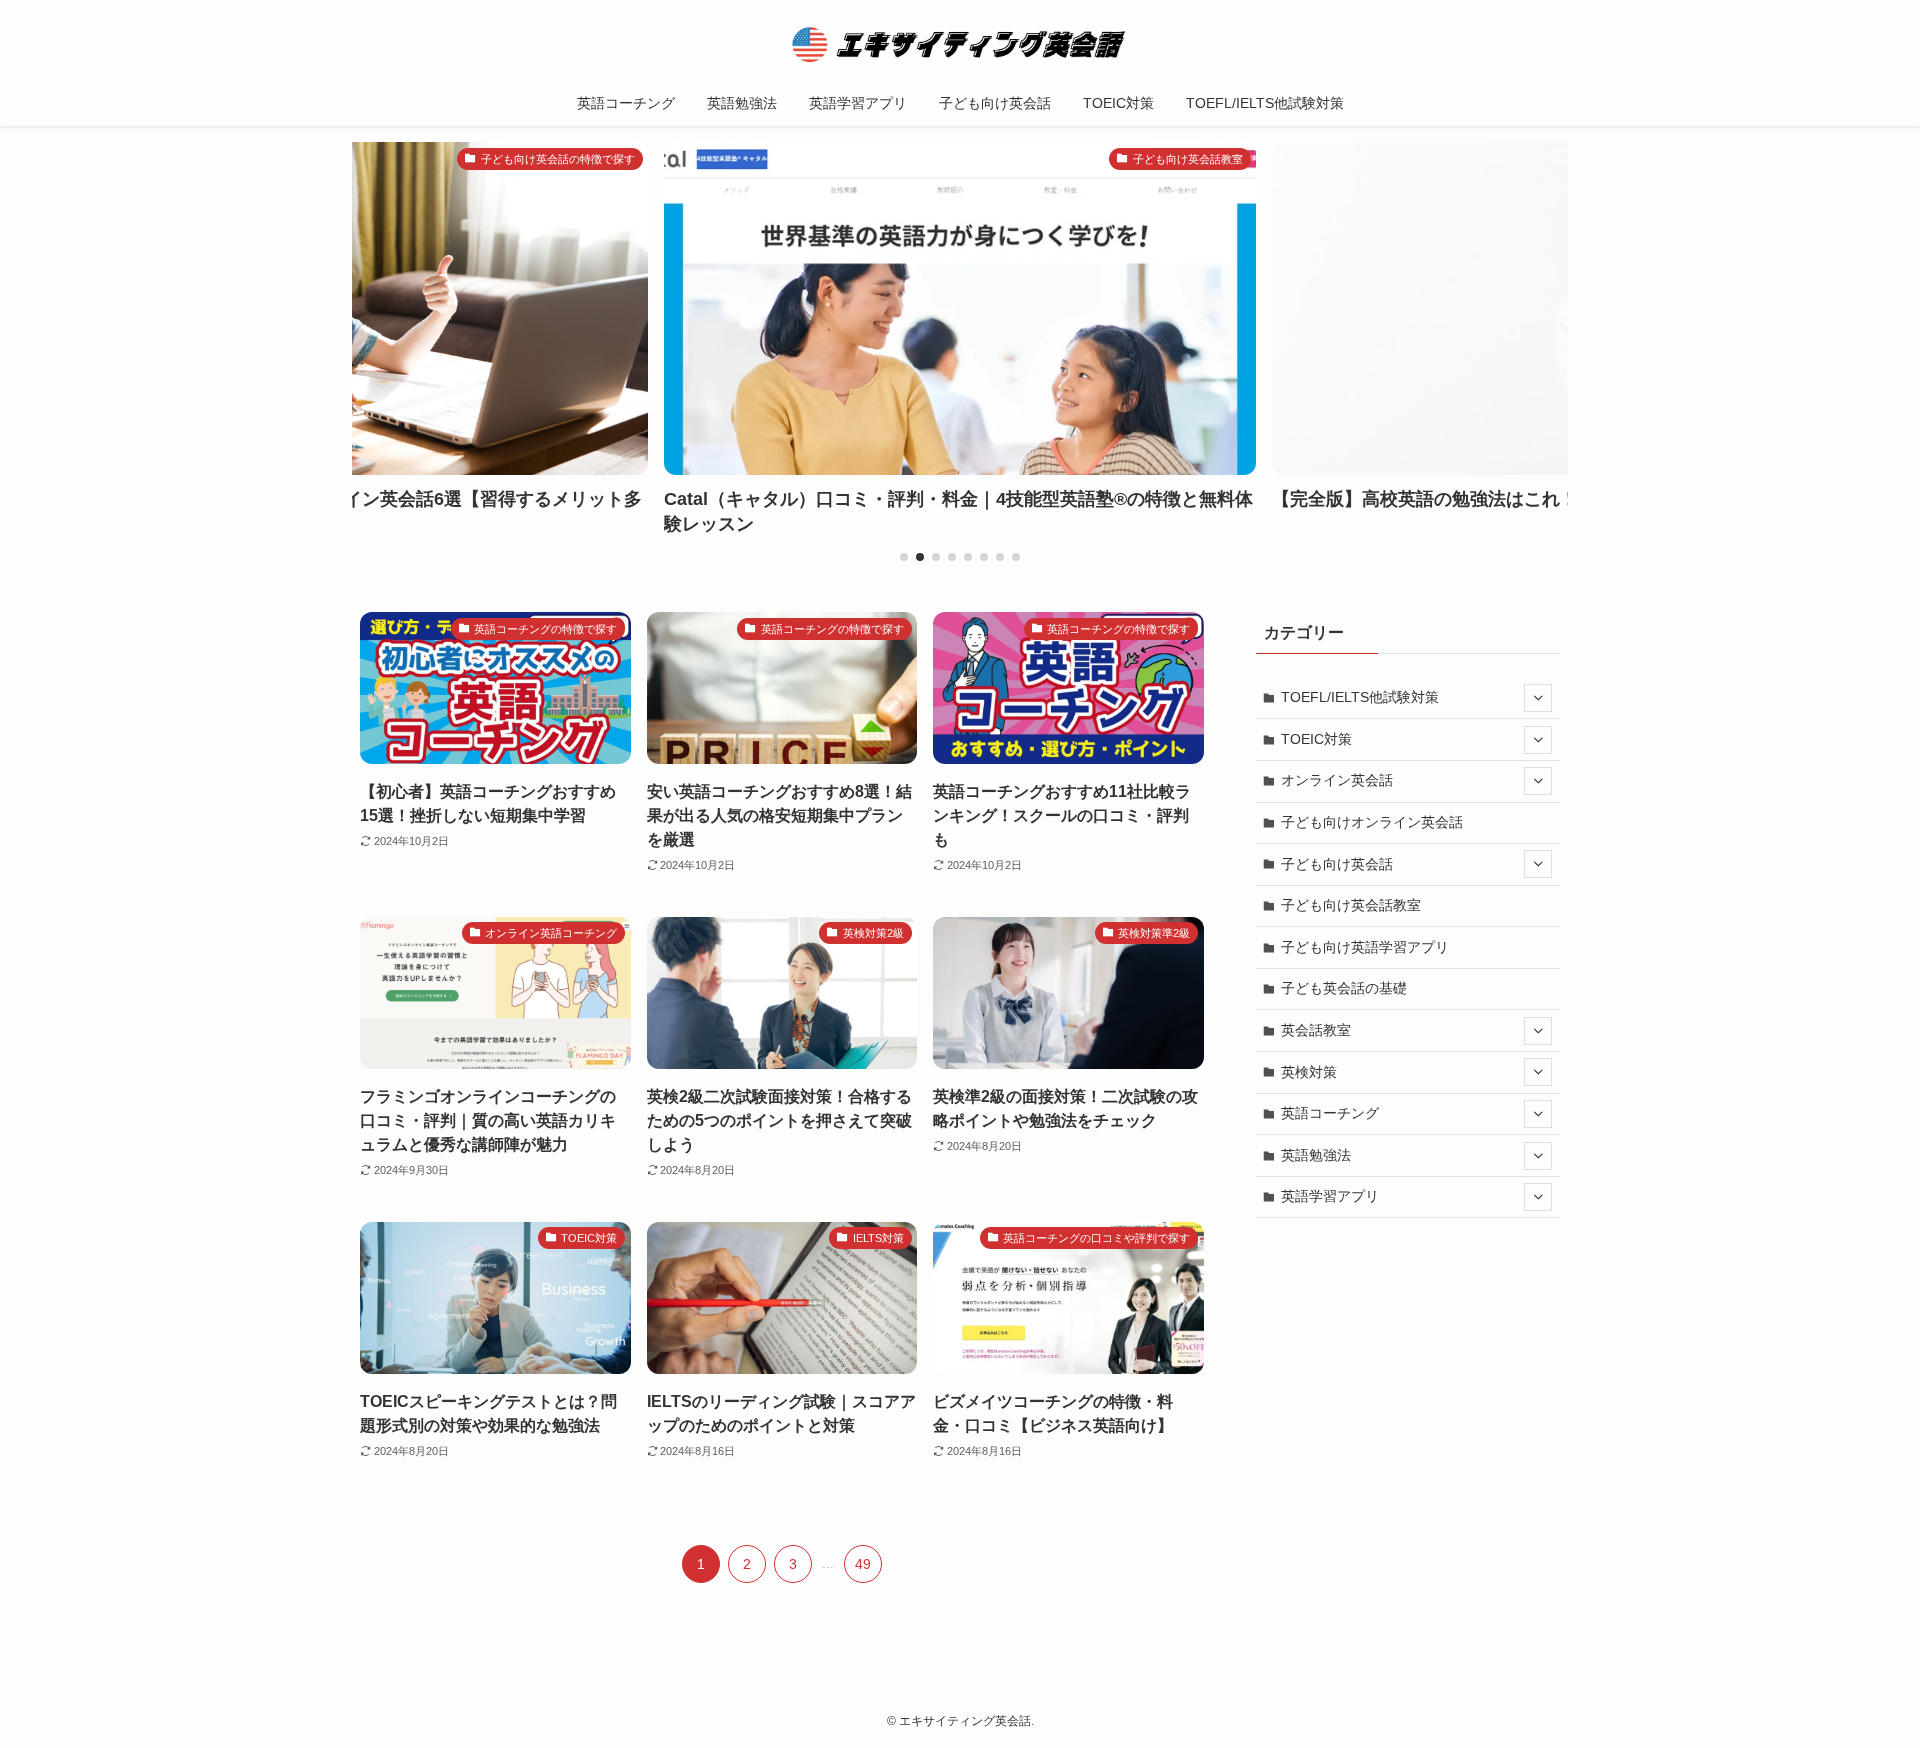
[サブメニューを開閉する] (1538, 698)
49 (863, 1564)
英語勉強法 (1316, 1155)
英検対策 (1309, 1072)
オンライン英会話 (1337, 780)
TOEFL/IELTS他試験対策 (1360, 697)
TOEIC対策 (1316, 739)
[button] (904, 557)
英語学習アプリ (1330, 1196)
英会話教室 (1316, 1030)
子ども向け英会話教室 (1351, 905)
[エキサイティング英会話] (960, 44)
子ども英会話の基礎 (1344, 988)
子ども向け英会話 (1337, 864)
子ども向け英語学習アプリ (1365, 947)
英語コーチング (1330, 1113)
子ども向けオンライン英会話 (1372, 822)
